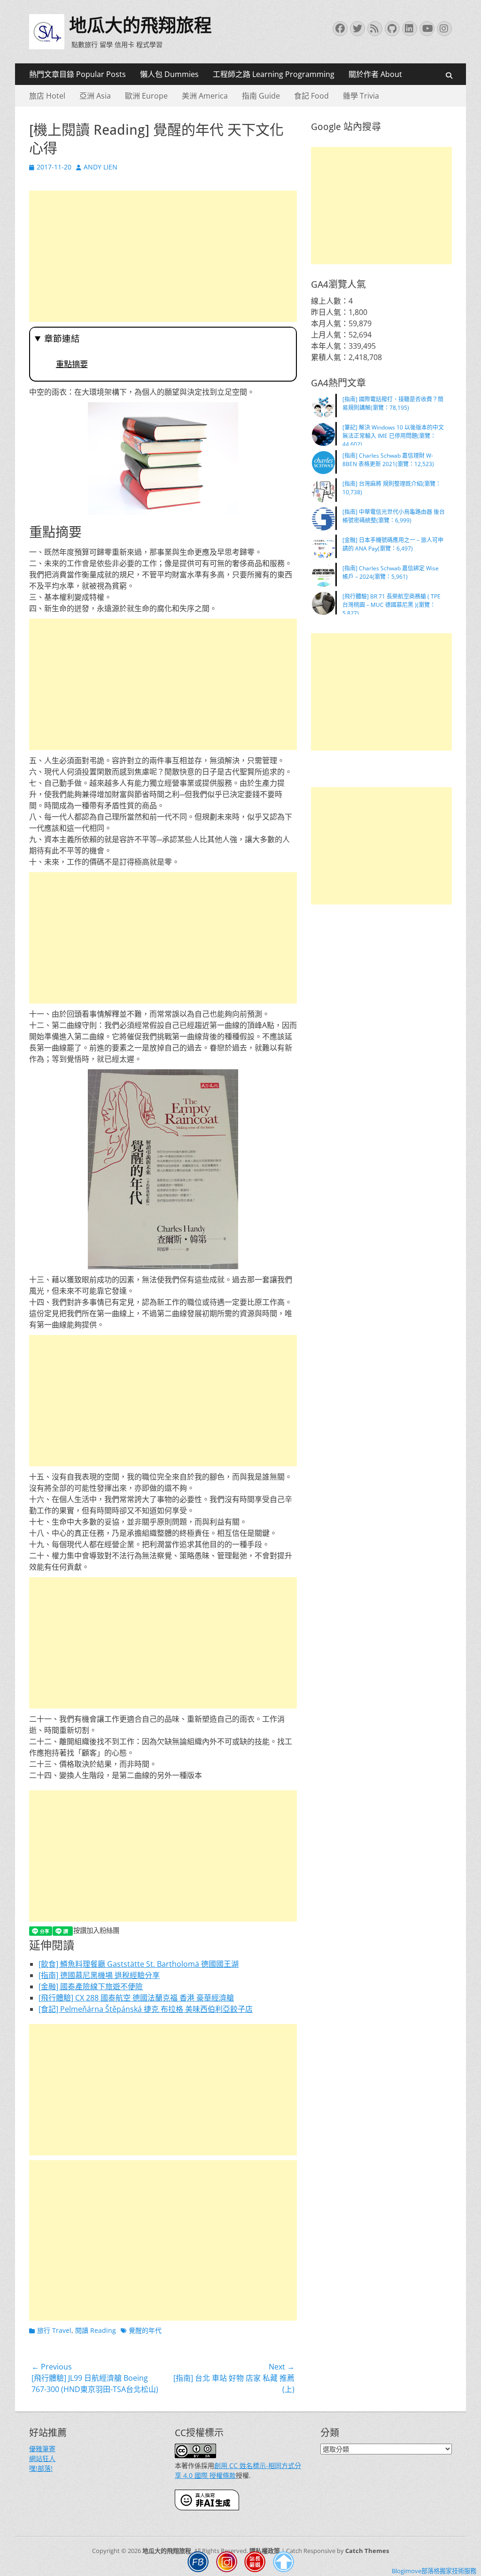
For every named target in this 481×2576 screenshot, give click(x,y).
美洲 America (205, 96)
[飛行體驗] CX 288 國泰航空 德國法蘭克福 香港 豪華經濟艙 (136, 1998)
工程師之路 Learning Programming (274, 74)
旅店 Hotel (47, 96)
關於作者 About (375, 74)
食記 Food (311, 96)
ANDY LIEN (101, 167)
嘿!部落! (41, 2468)
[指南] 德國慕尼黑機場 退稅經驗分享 (99, 1975)
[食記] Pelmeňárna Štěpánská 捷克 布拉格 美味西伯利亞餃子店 (146, 2009)
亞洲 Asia (95, 96)
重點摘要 (72, 364)
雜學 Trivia (361, 96)
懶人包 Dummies (169, 74)
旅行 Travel (54, 2330)
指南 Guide (261, 96)
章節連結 (62, 339)
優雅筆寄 (42, 2449)
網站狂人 (42, 2458)
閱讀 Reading (96, 2330)
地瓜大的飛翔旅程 (140, 25)
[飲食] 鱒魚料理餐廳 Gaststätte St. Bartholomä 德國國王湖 (139, 1964)
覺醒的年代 (145, 2330)
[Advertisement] (163, 256)
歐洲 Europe (146, 96)
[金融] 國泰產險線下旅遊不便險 (91, 1986)
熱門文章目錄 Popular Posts (78, 74)
